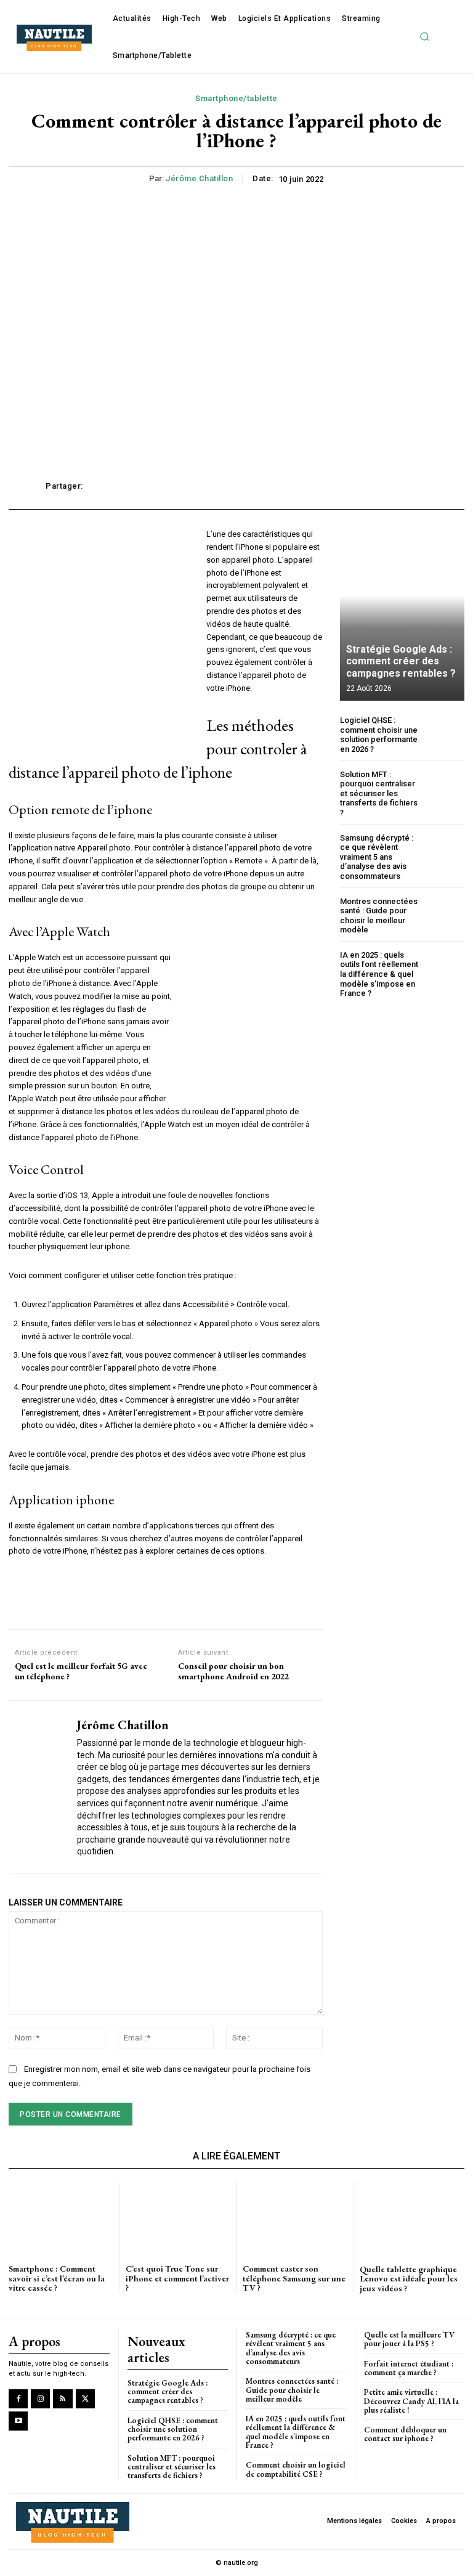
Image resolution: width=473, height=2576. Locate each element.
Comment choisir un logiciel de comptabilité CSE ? (296, 2469)
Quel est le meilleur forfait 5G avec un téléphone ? (81, 1671)
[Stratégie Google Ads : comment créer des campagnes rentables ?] (402, 614)
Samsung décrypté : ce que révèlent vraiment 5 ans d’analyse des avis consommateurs (377, 857)
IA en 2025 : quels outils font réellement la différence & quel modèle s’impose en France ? (379, 974)
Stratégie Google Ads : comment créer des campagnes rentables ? (401, 661)
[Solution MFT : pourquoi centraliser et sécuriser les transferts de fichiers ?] (446, 789)
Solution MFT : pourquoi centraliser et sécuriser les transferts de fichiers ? (379, 793)
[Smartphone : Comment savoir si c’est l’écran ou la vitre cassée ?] (61, 2217)
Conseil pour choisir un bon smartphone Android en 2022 (233, 1671)
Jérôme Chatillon (199, 178)
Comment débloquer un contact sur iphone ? (405, 2434)
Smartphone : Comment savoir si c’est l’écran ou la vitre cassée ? (57, 2278)
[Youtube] (18, 2421)
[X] (85, 2399)
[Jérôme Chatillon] (38, 1787)
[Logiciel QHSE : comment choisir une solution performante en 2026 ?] (446, 734)
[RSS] (63, 2399)
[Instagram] (40, 2399)
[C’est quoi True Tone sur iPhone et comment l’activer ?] (178, 2217)
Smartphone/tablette (236, 98)
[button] (425, 37)
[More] (414, 486)
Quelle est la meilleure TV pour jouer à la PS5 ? (409, 2339)
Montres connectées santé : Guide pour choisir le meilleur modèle (379, 916)
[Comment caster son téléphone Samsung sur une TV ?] (295, 2217)
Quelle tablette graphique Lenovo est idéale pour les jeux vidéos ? (409, 2279)
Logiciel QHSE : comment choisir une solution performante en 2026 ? (379, 735)
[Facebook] (18, 2399)
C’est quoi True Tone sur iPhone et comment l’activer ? (177, 2278)
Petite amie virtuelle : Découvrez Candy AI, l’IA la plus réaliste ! (411, 2401)
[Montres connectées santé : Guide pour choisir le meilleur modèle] (446, 915)
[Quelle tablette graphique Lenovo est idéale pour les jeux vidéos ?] (412, 2218)
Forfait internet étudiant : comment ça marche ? (409, 2368)
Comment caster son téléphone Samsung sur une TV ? (294, 2278)
